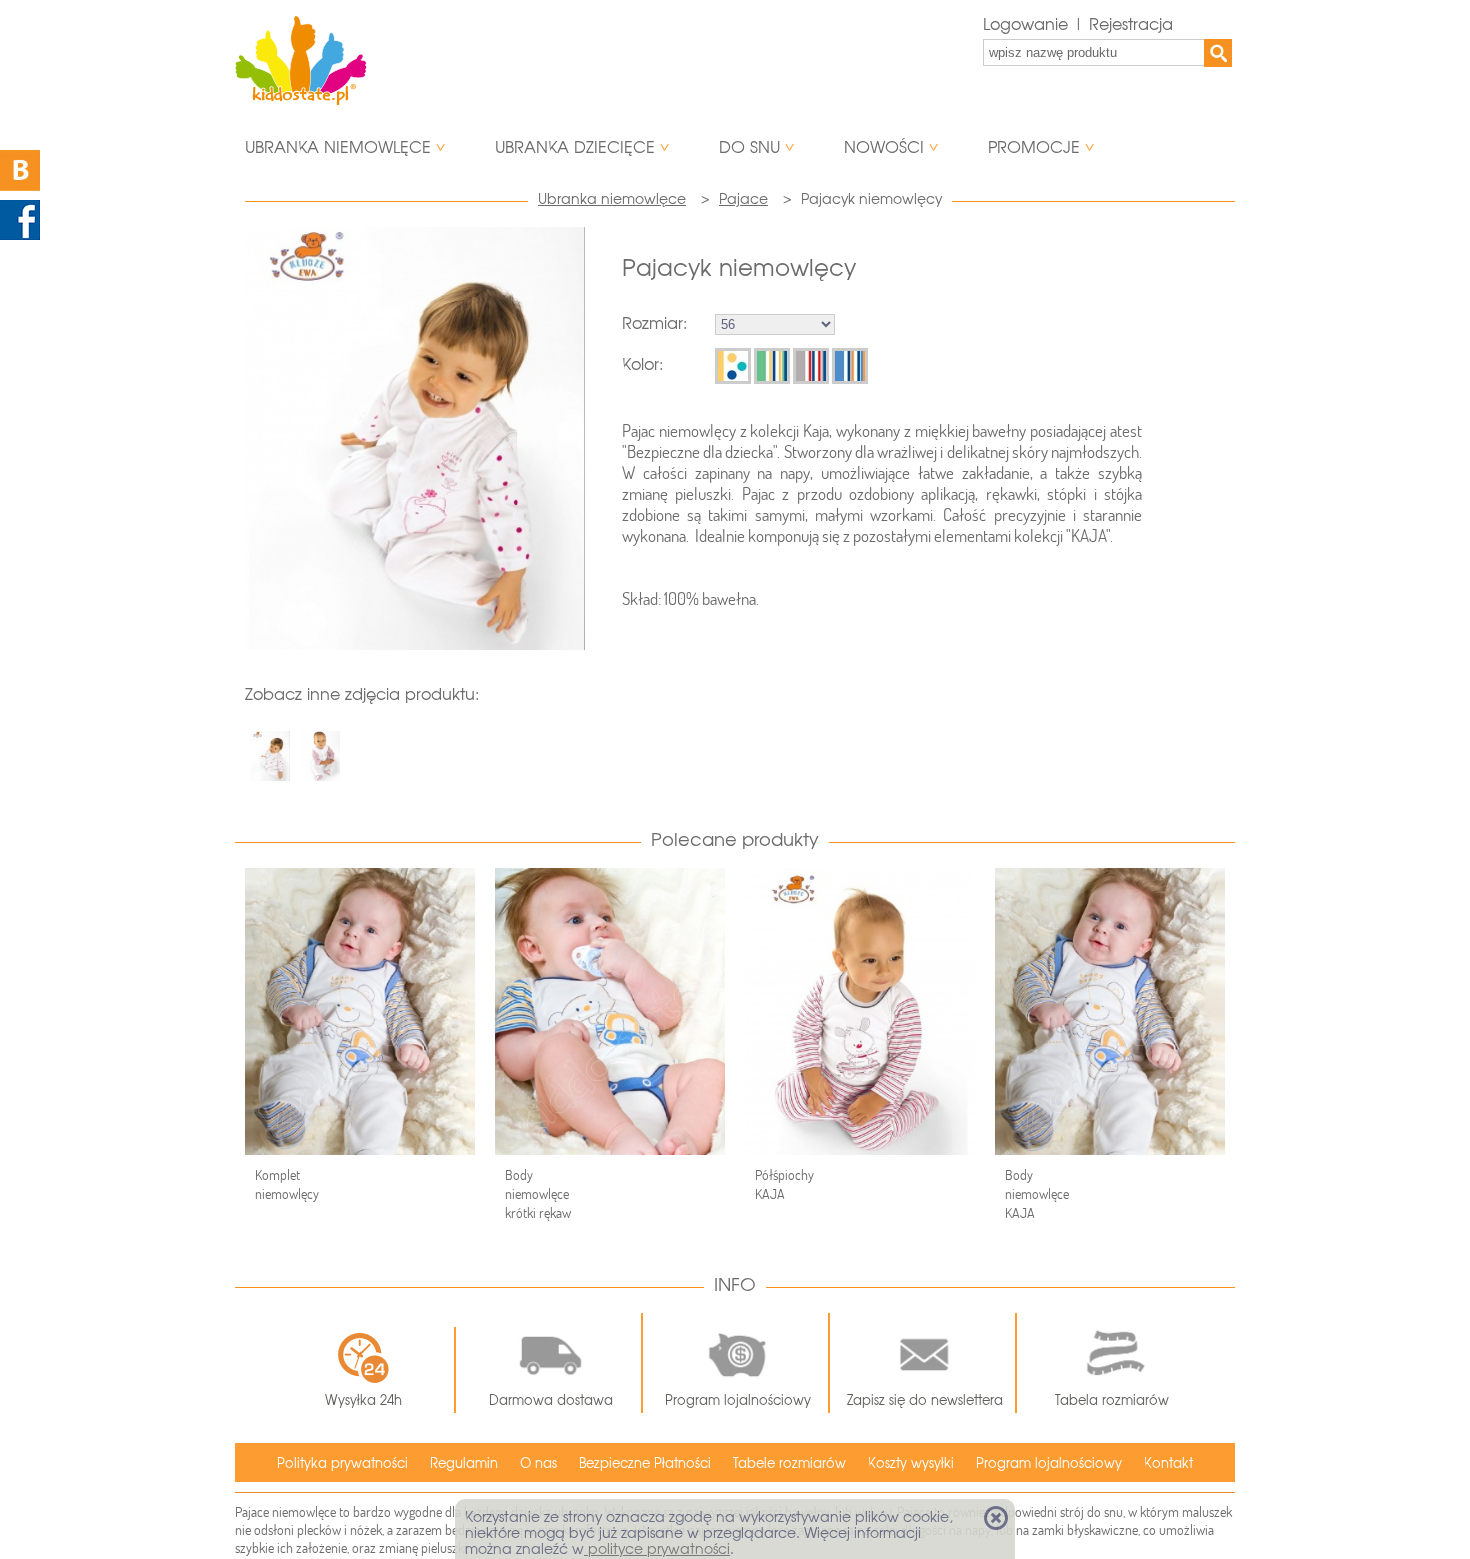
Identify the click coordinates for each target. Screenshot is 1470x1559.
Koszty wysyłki (911, 1463)
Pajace (743, 199)
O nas (538, 1463)
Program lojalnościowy (738, 1400)
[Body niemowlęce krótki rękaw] (610, 1011)
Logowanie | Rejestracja (1078, 24)
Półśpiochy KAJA (784, 1184)
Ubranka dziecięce (575, 147)
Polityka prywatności (342, 1463)
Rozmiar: (654, 323)
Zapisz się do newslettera (925, 1400)
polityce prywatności (657, 1549)
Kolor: (642, 364)
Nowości (884, 147)
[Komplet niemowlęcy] (360, 1011)
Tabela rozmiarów (1112, 1400)
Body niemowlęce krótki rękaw (538, 1194)
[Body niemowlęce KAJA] (1110, 1011)
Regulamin (464, 1463)
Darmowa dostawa (551, 1400)
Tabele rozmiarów (789, 1463)
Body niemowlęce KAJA (1037, 1194)
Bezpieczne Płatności (645, 1463)
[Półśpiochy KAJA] (860, 1011)
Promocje (1034, 147)
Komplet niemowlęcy (287, 1184)
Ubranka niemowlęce (338, 147)
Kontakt (1168, 1463)
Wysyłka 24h (363, 1400)
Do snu (749, 147)
